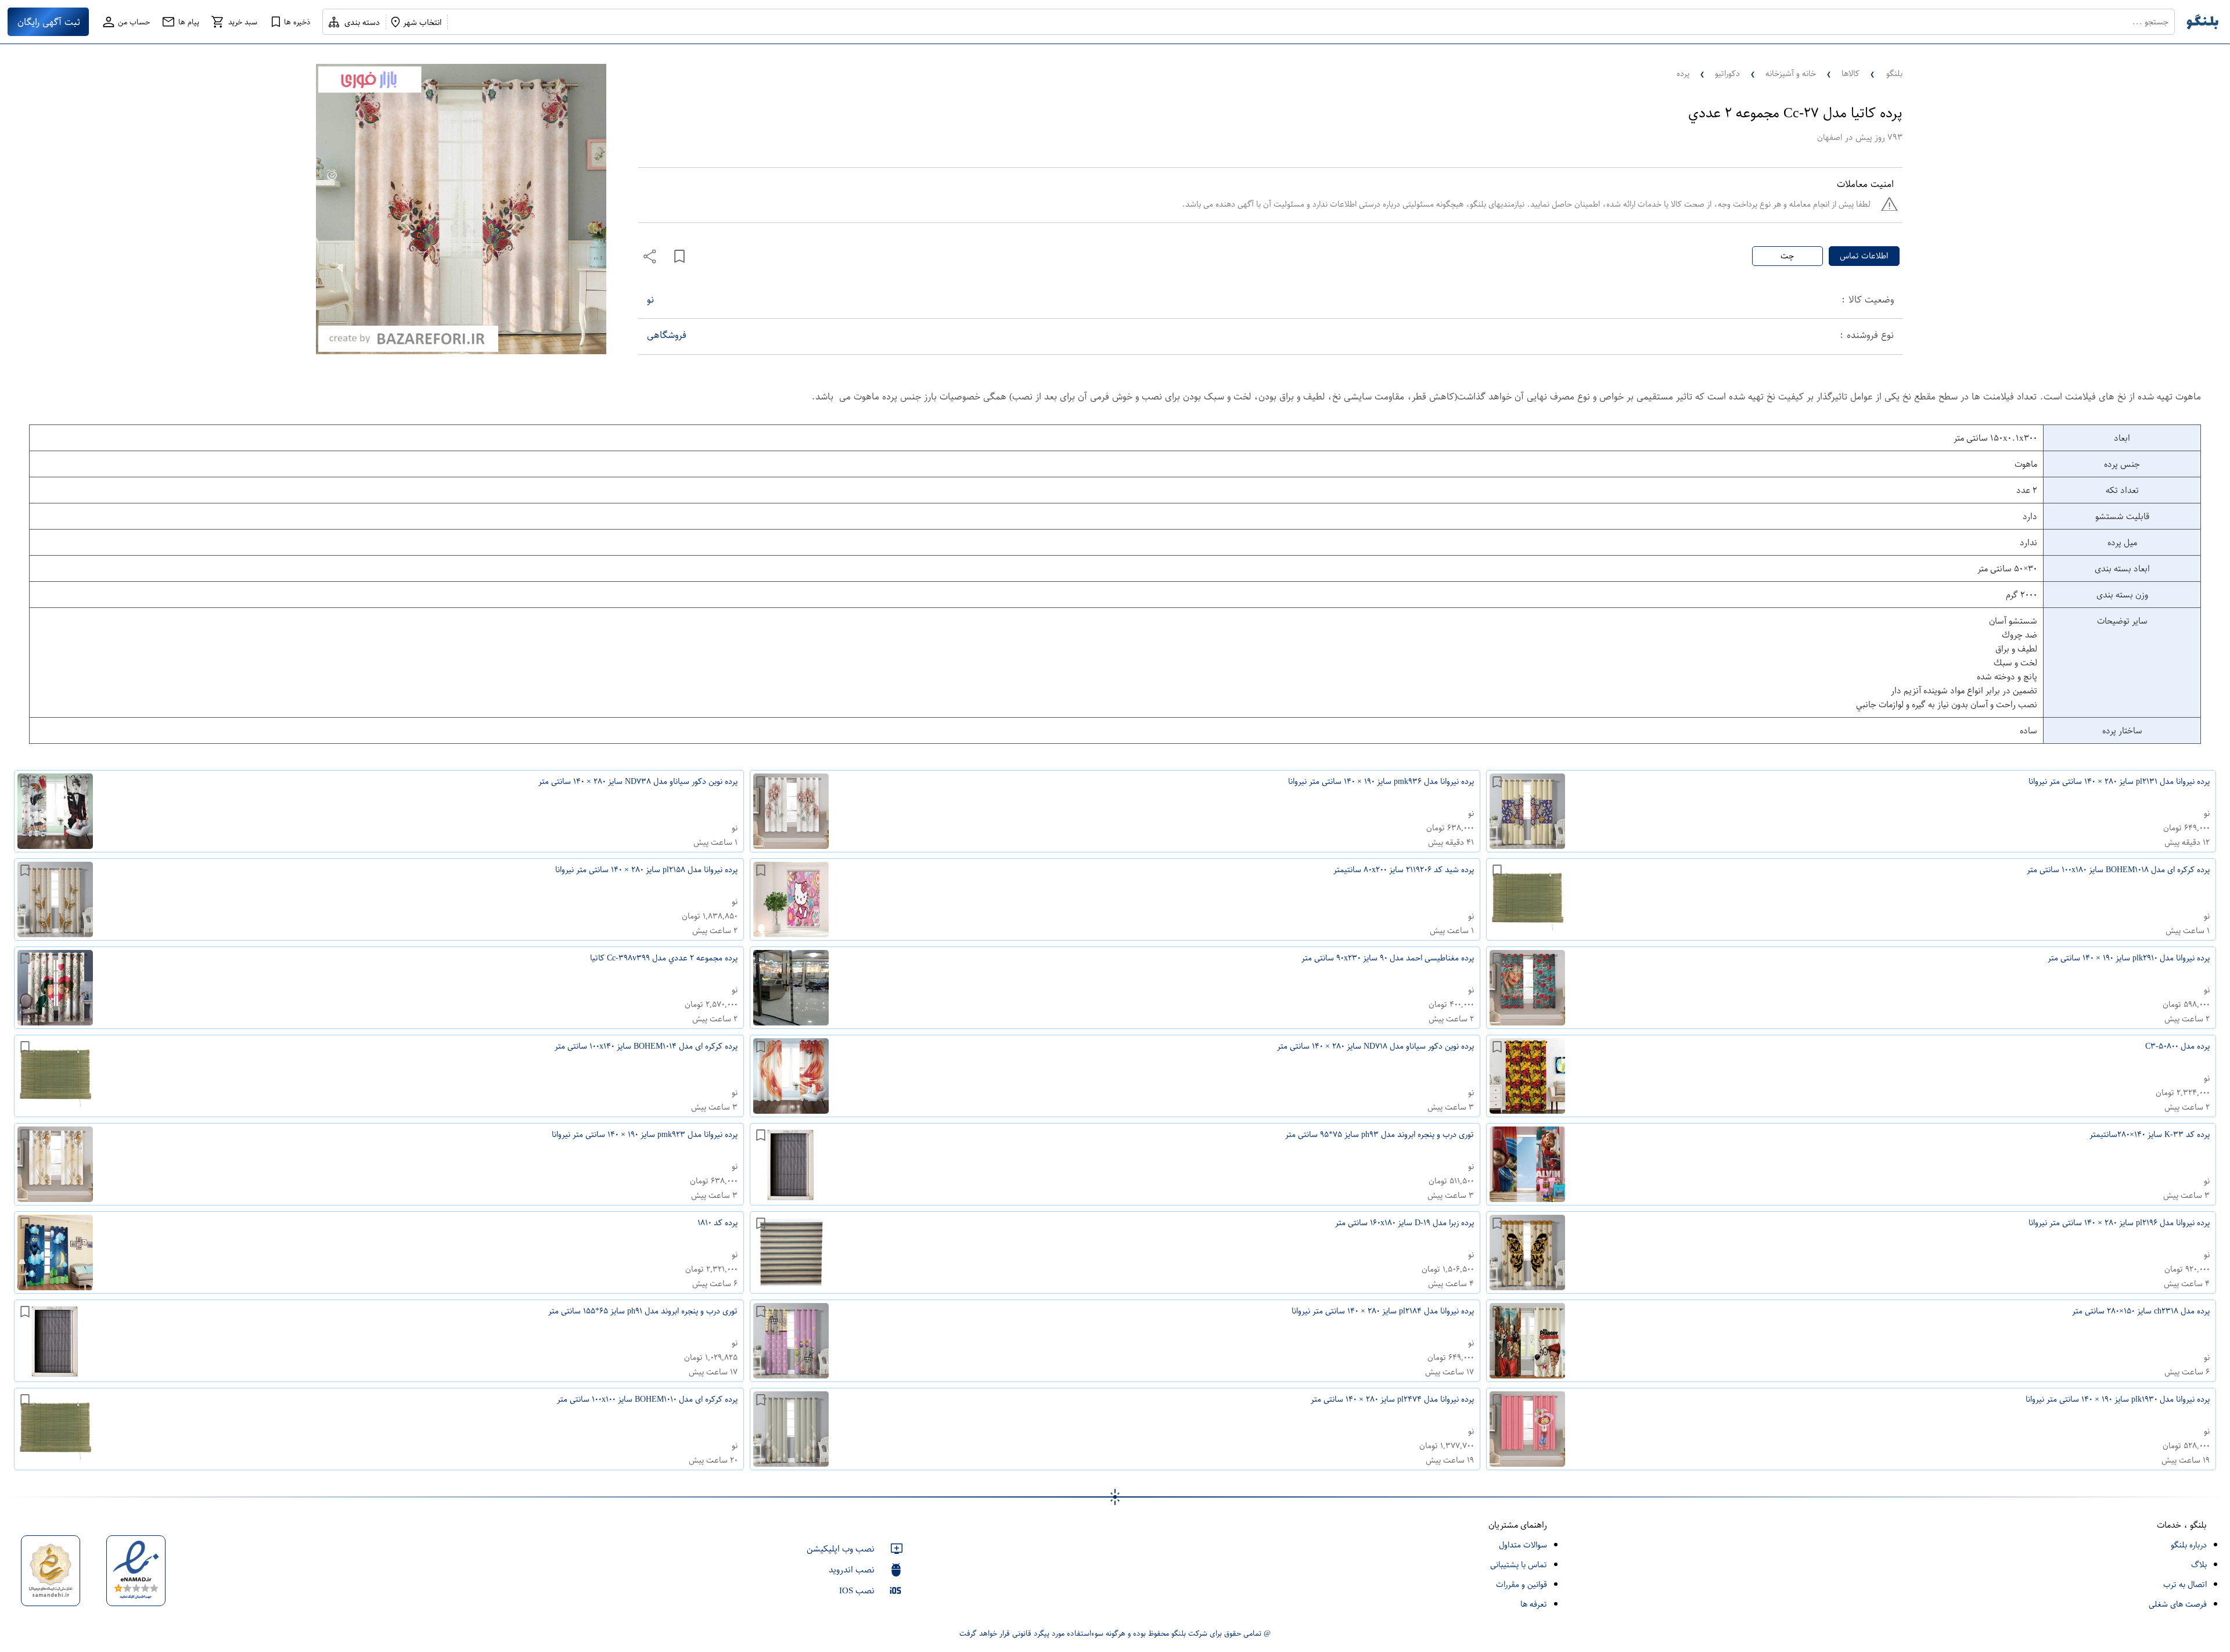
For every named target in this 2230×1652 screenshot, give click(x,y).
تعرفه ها (1534, 1604)
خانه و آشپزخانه (1791, 73)
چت (1787, 256)
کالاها (1850, 73)
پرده (1683, 73)
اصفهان (1830, 137)
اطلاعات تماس (1864, 256)
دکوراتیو (1727, 73)
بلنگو (1894, 73)
